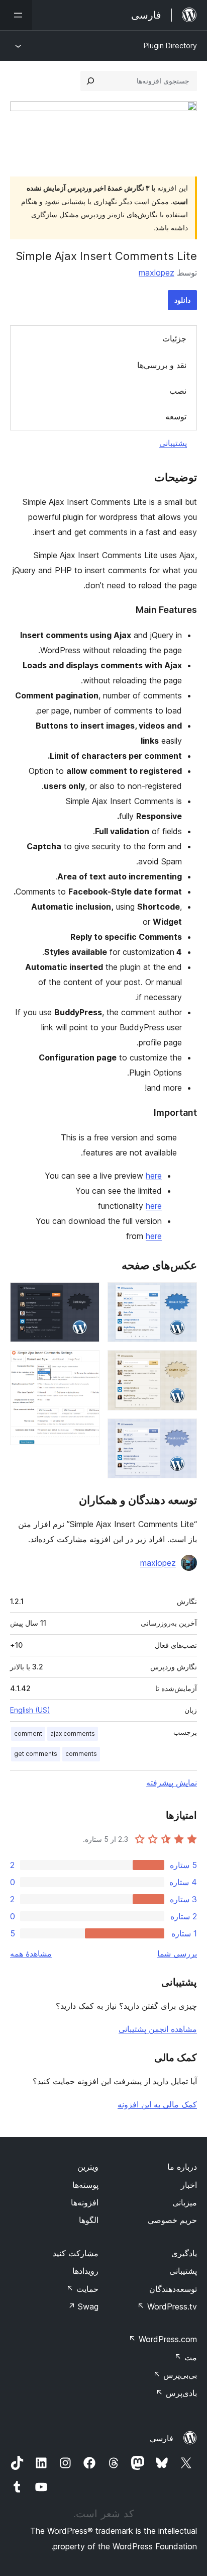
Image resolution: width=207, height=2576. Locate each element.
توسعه (176, 416)
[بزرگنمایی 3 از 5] (183, 1432)
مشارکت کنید (76, 2253)
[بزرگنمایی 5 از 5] (86, 1364)
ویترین (88, 2167)
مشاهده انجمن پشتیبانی (158, 2029)
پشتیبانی (173, 443)
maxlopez (157, 273)
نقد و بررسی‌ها (162, 365)
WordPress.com (163, 2339)
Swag (83, 2306)
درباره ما (182, 2167)
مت (186, 2357)
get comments (36, 1754)
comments (81, 1754)
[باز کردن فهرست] (16, 15)
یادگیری (184, 2253)
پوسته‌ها (85, 2185)
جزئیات (174, 338)
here (154, 1176)
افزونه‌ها (85, 2202)
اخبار (189, 2185)
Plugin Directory (170, 46)
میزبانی (185, 2202)
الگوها (89, 2220)
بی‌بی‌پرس (175, 2375)
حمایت (82, 2289)
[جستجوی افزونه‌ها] (90, 81)
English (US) (30, 1710)
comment (28, 1734)
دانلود (182, 300)
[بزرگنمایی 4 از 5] (86, 1296)
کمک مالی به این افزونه (157, 2104)
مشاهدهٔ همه (31, 1953)
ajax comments (73, 1734)
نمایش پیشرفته (172, 1783)
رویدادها (85, 2271)
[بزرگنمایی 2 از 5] (183, 1364)
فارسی (162, 2438)
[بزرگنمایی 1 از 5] (183, 1296)
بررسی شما (177, 1953)
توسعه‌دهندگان (173, 2289)
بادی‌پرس (176, 2393)
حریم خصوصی (172, 2220)
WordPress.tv (167, 2306)
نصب (178, 391)
